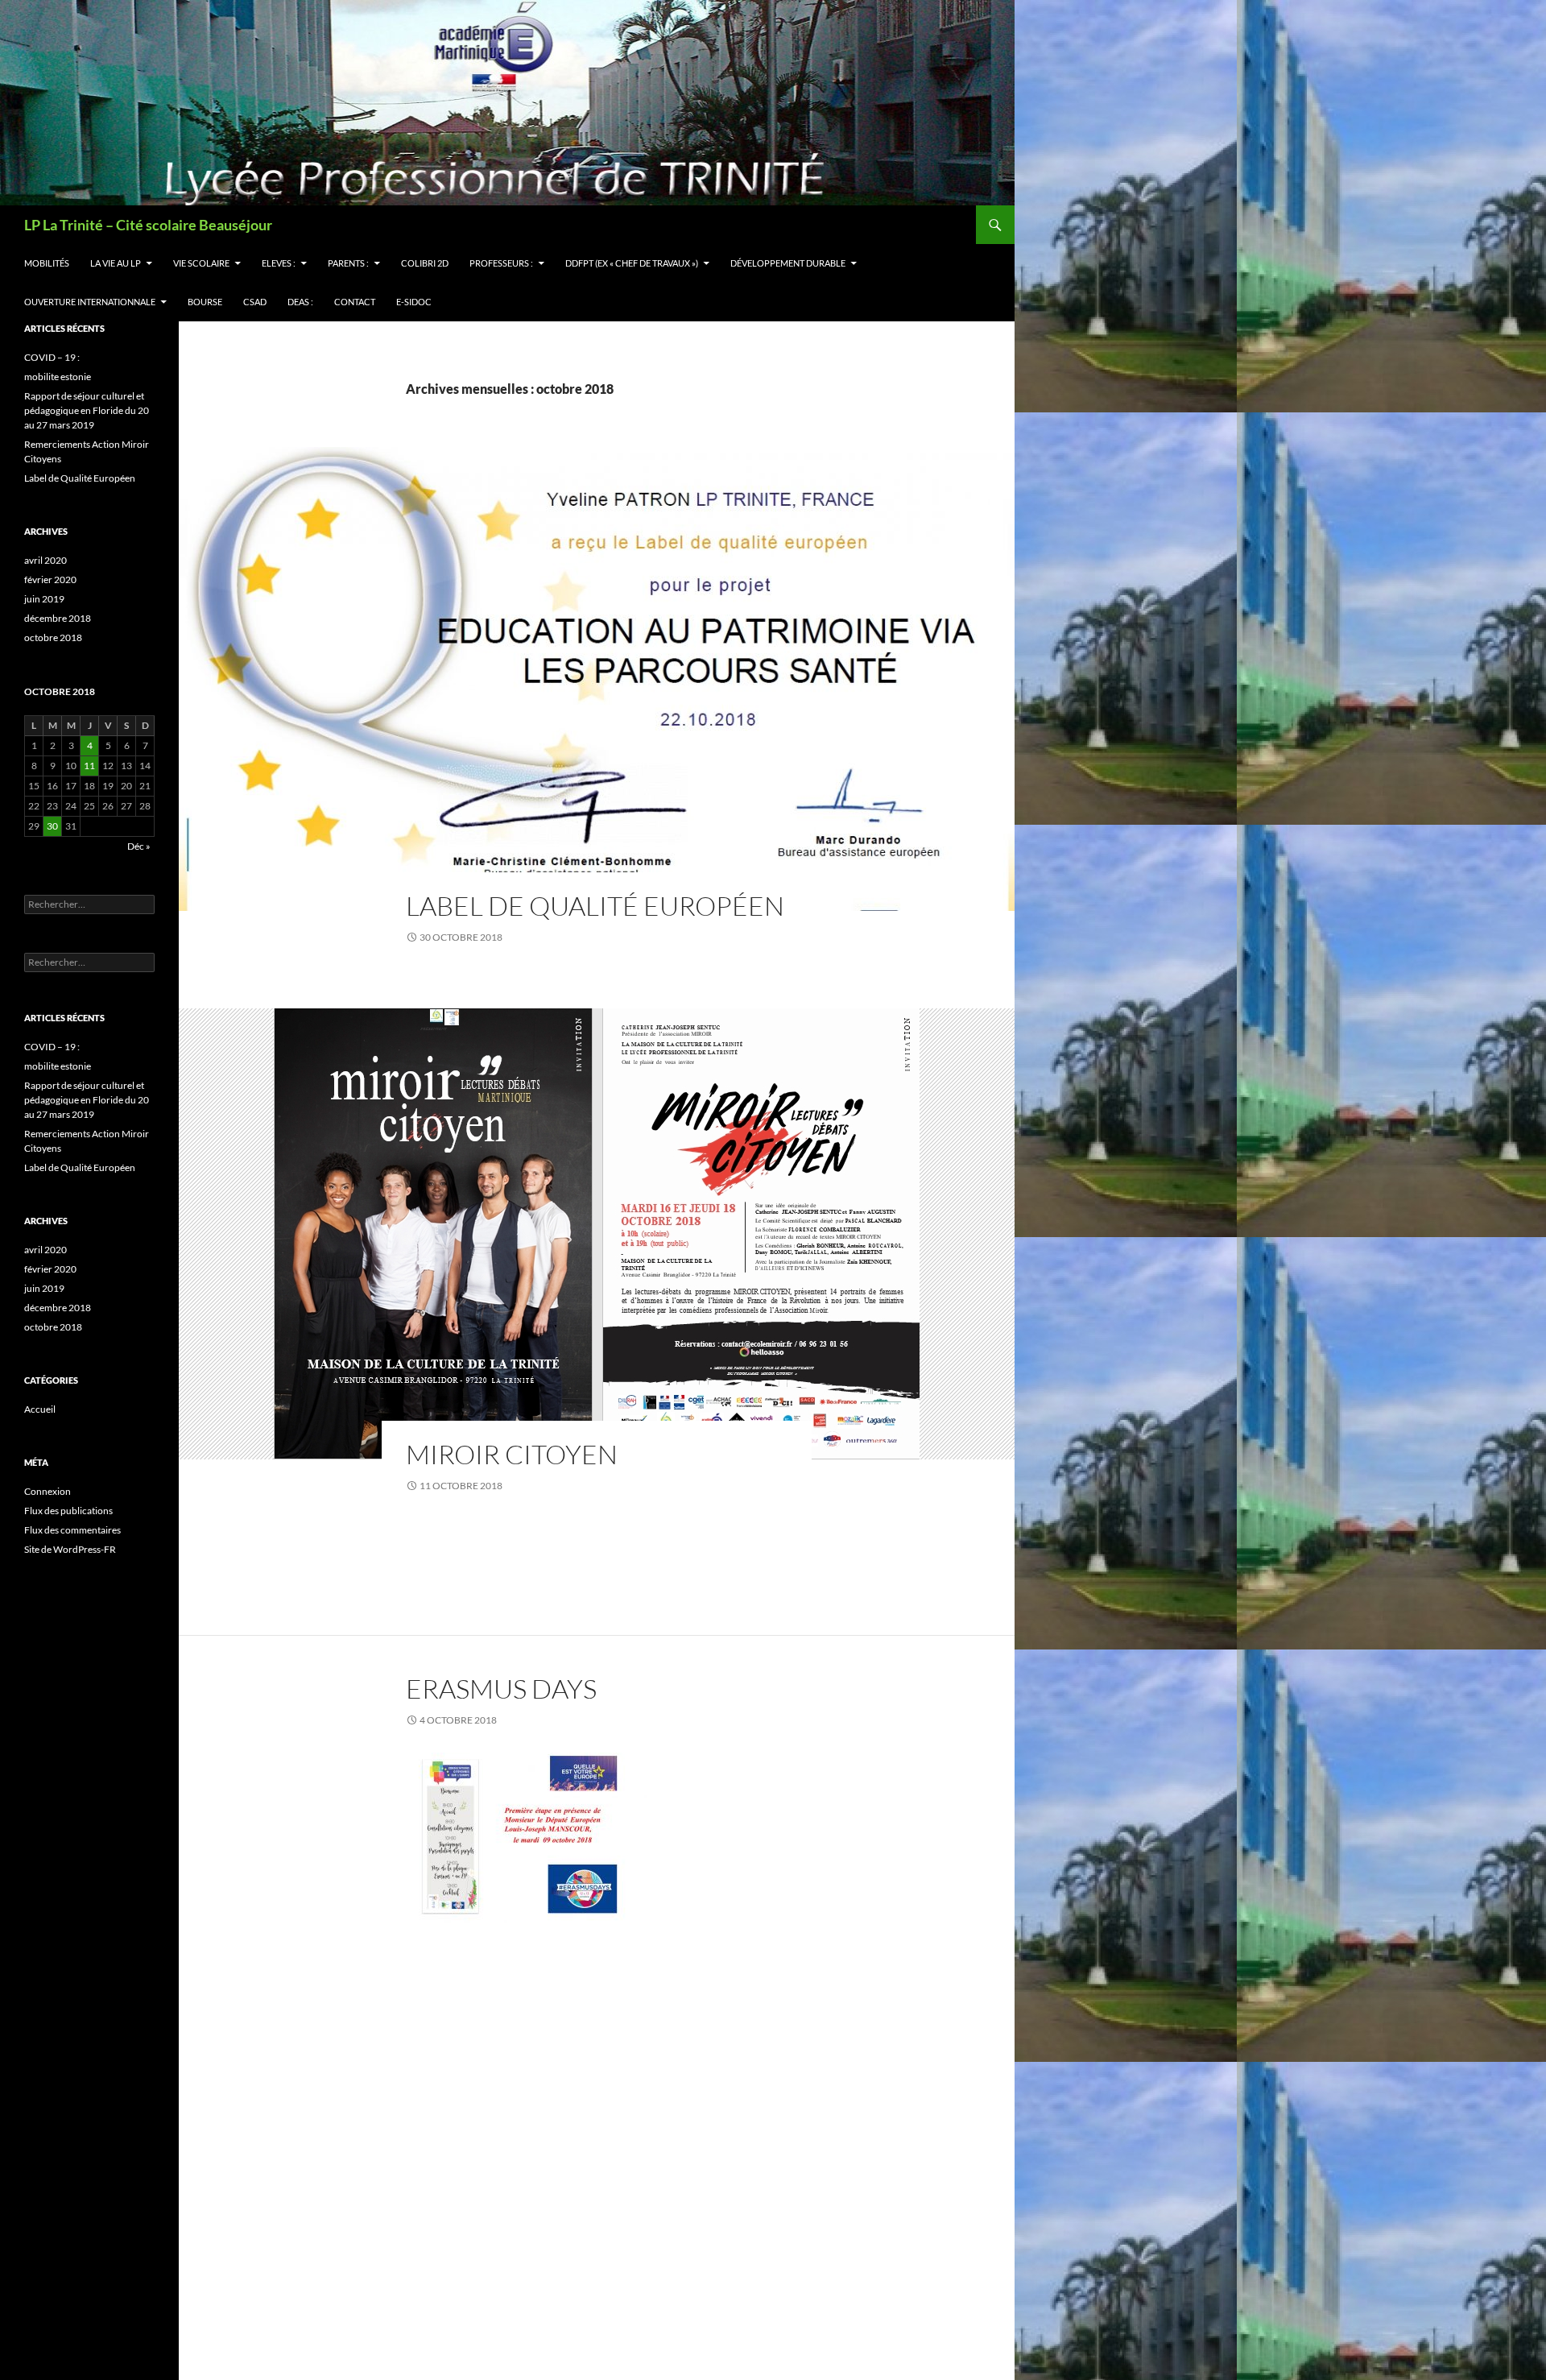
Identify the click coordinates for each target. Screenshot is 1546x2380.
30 (52, 826)
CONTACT (355, 302)
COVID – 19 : (52, 357)
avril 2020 (45, 560)
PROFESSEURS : (501, 263)
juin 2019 (44, 599)
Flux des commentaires (72, 1530)
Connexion (48, 1491)
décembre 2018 (58, 618)
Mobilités (47, 263)
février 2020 (50, 579)
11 (89, 766)
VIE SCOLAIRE (201, 263)
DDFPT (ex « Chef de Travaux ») (632, 263)
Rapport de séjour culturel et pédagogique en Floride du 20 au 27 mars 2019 (87, 410)
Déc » (139, 846)
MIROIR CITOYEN (512, 1454)
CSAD (255, 302)
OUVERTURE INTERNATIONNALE (90, 302)
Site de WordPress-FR (70, 1549)
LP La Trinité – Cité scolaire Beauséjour (148, 225)
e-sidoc (414, 302)
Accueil (40, 1409)
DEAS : (300, 302)
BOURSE (205, 302)
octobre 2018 (53, 637)
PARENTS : (348, 263)
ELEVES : (279, 263)
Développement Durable (788, 263)
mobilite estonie (58, 377)
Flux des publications (68, 1511)
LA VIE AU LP (116, 263)
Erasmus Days (501, 1689)
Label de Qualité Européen (595, 906)
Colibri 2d (425, 263)
